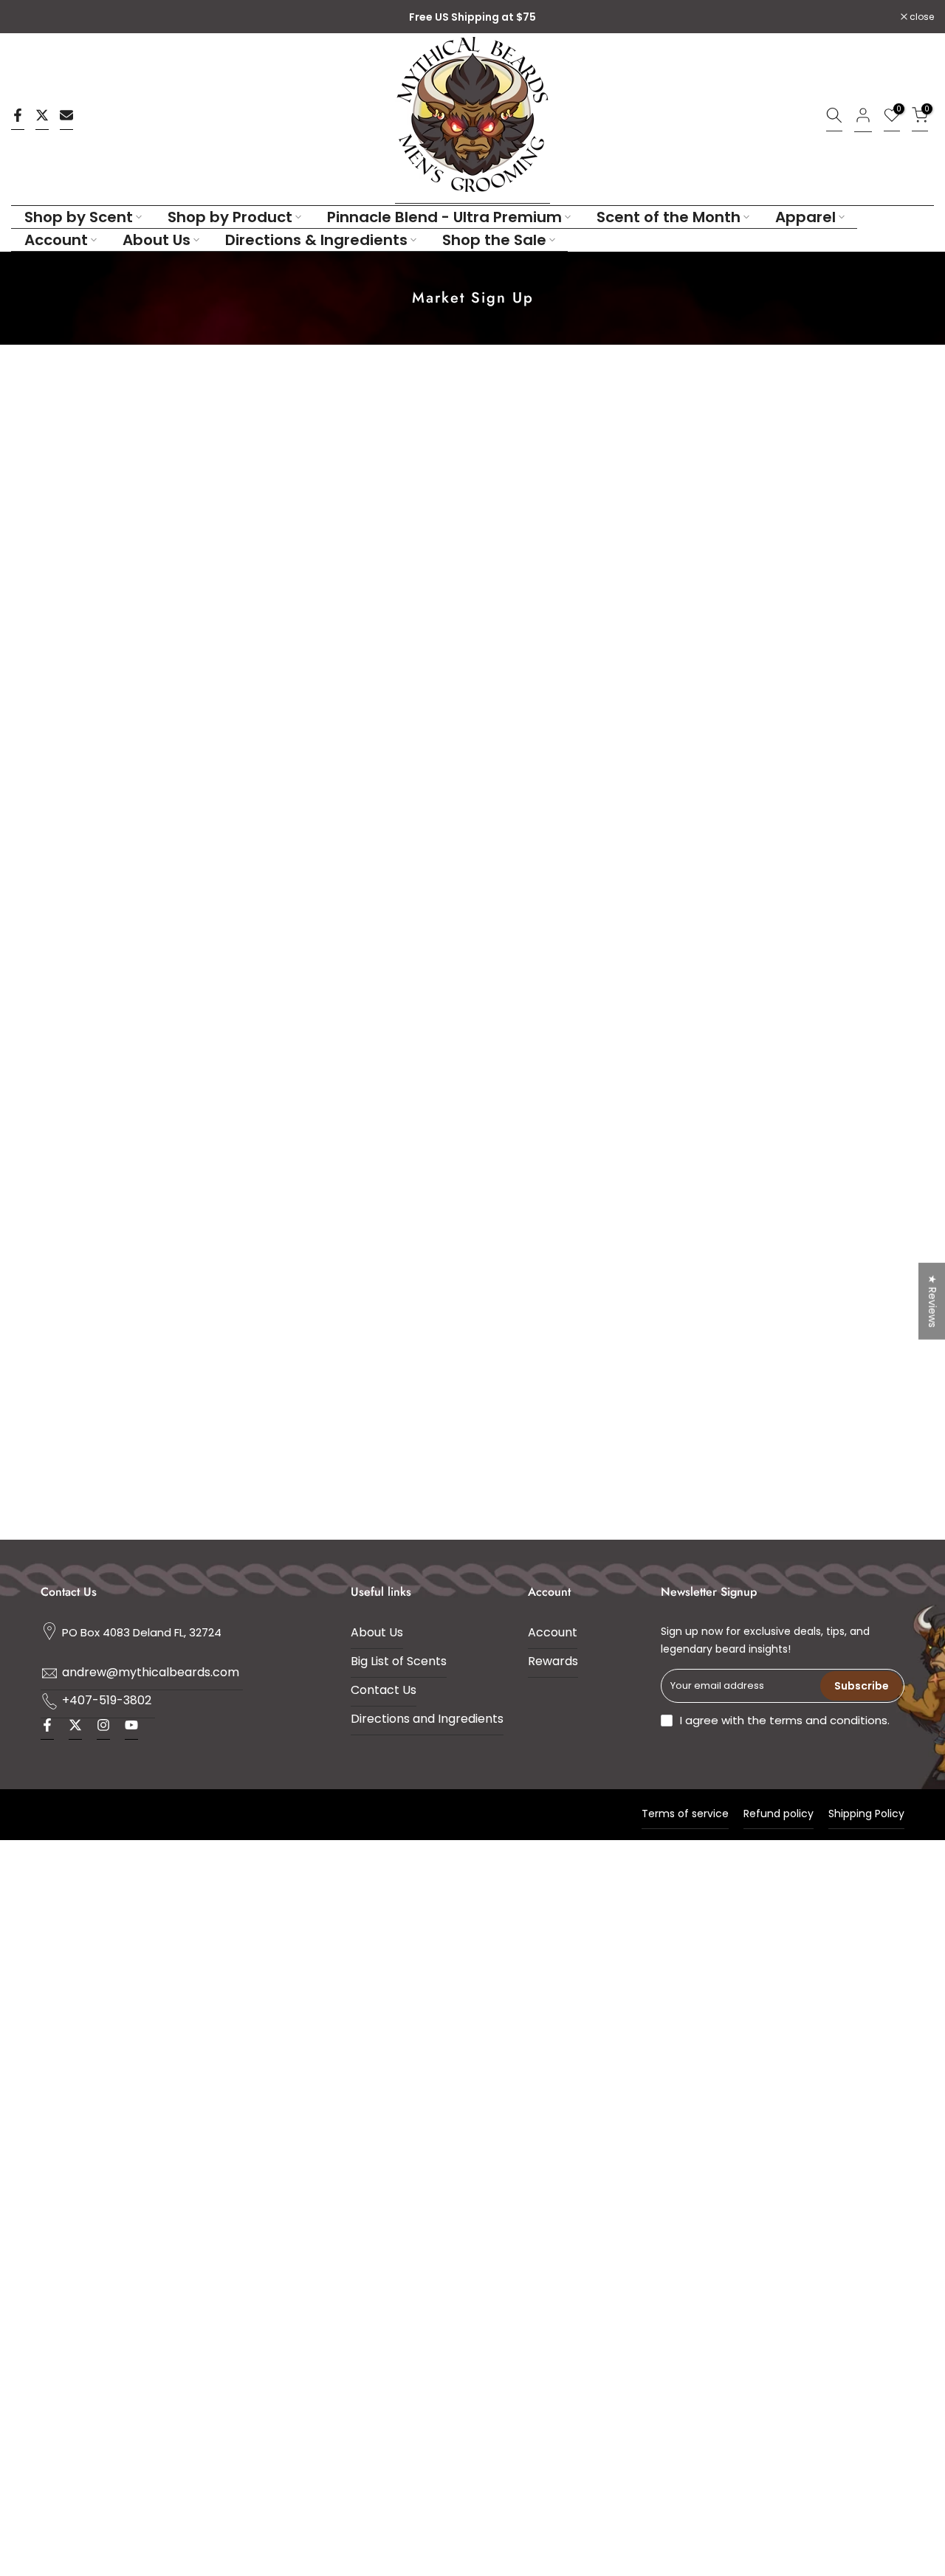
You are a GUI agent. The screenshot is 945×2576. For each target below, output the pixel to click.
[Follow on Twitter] (75, 1729)
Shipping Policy (866, 1814)
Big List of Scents (399, 1661)
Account (56, 240)
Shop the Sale (494, 240)
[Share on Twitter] (42, 119)
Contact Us (384, 1690)
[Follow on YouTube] (131, 1729)
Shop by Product (230, 217)
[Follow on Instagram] (103, 1729)
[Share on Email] (66, 119)
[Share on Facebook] (18, 119)
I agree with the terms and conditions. (785, 1720)
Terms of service (685, 1814)
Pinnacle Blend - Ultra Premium (444, 217)
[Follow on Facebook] (47, 1729)
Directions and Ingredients (427, 1719)
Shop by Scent (79, 217)
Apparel (805, 217)
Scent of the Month (669, 217)
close (31, 17)
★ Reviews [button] (932, 1301)
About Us (157, 240)
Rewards (553, 1661)
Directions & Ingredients (316, 240)
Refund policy (779, 1814)
